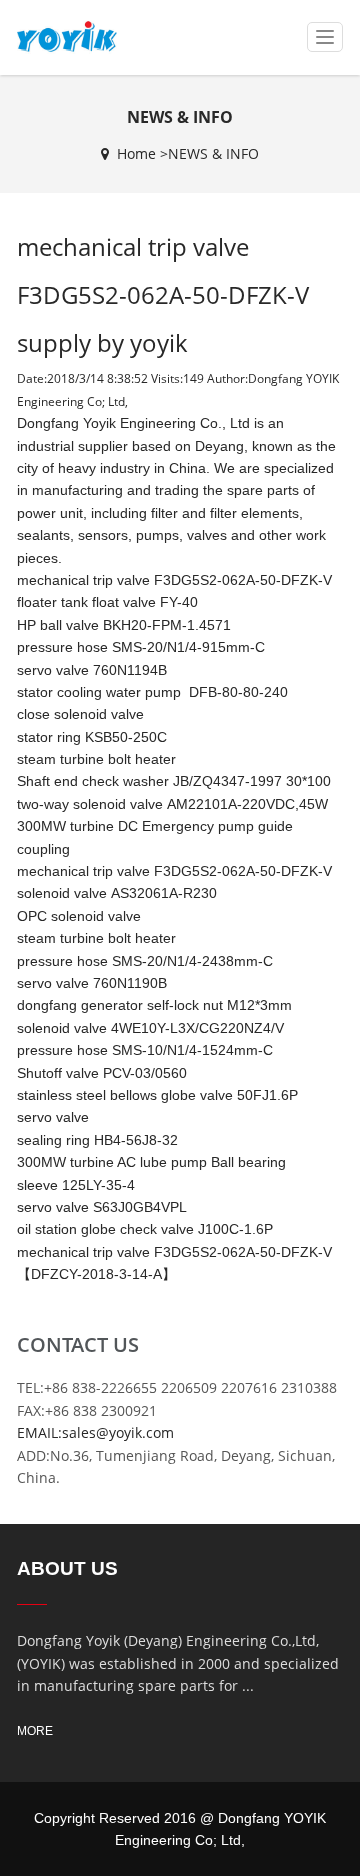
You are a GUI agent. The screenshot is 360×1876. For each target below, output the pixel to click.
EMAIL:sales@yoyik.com (95, 1432)
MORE (35, 1731)
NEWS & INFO (213, 153)
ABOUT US (67, 1568)
